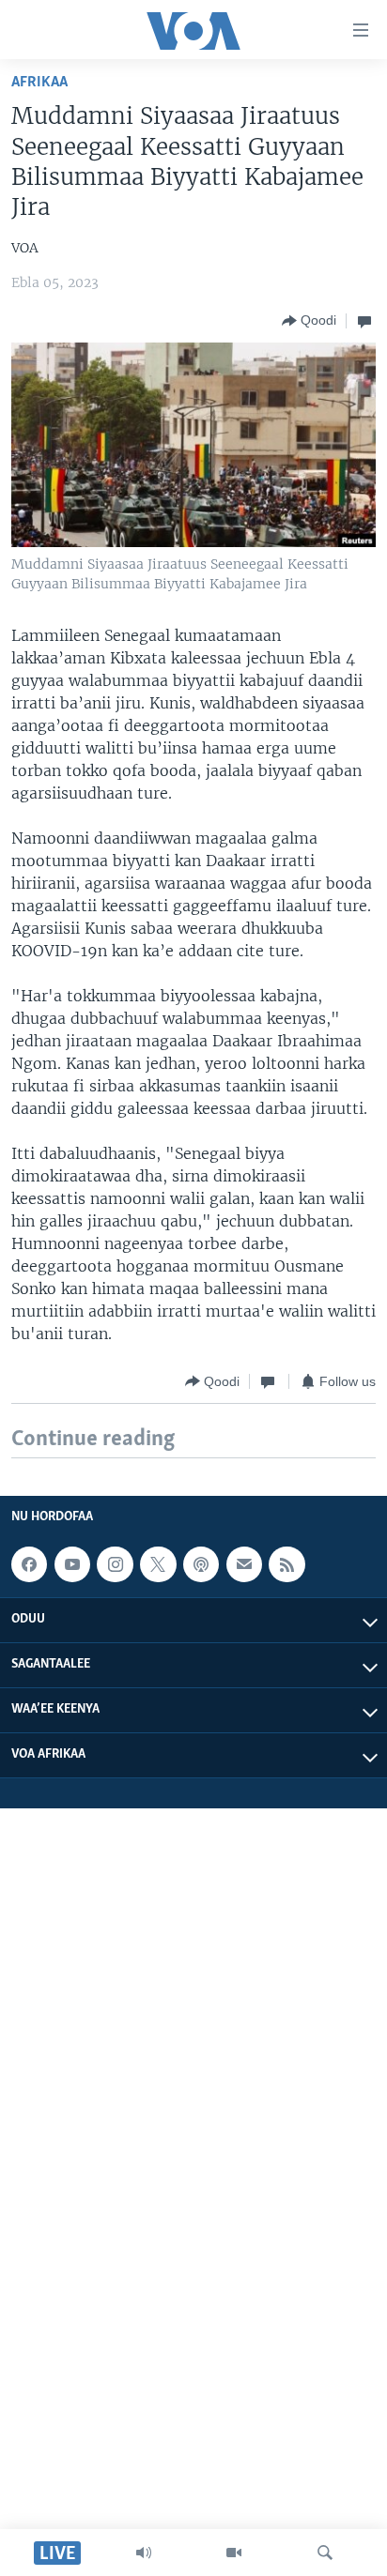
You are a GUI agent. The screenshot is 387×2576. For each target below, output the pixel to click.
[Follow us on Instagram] (115, 1564)
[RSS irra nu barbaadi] (286, 1564)
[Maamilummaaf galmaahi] (244, 1564)
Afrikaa (39, 82)
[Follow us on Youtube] (72, 1564)
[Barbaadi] (325, 2553)
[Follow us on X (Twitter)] (158, 1564)
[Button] (309, 321)
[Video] (234, 2553)
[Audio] (144, 2553)
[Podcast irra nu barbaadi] (201, 1564)
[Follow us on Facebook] (29, 1564)
